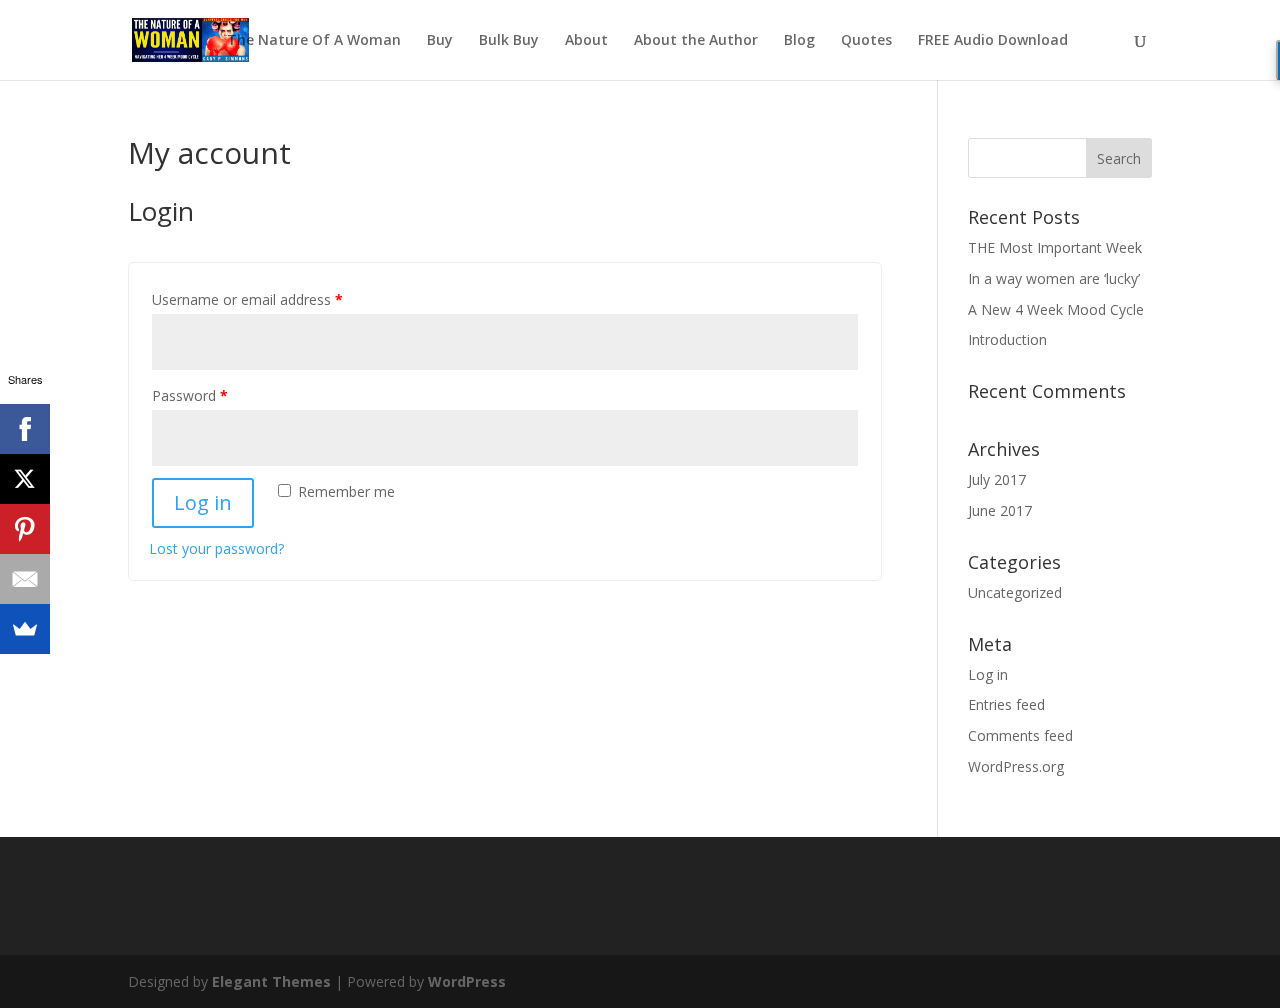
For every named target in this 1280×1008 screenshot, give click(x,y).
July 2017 (997, 479)
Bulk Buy (509, 41)
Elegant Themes (271, 981)
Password (190, 395)
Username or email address (247, 299)
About (586, 41)
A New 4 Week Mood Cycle (1056, 309)
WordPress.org (1016, 766)
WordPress (467, 981)
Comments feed (1020, 735)
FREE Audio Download (993, 41)
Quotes (866, 41)
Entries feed (1006, 704)
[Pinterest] (25, 529)
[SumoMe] (25, 629)
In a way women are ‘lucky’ (1054, 278)
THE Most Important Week (1055, 247)
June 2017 (1000, 510)
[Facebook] (25, 429)
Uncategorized (1015, 592)
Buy (440, 41)
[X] (25, 479)
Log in (203, 502)
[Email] (25, 579)
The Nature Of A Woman (314, 41)
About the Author (696, 41)
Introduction (1007, 339)
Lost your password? (216, 548)
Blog (799, 41)
